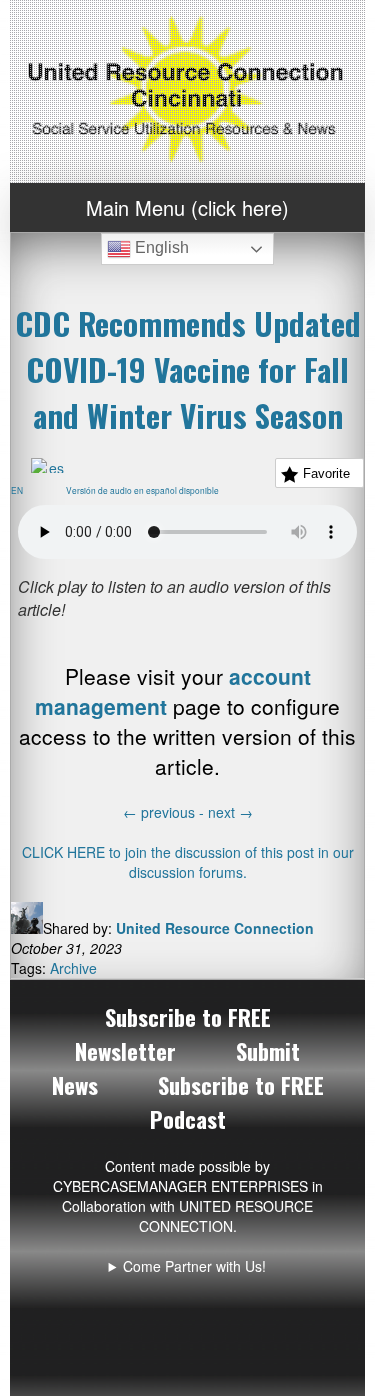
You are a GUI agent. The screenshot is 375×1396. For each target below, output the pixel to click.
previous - (165, 812)
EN (21, 490)
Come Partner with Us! (194, 1266)
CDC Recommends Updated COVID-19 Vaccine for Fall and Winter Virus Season (188, 369)
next (230, 812)
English (160, 247)
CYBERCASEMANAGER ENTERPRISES (180, 1186)
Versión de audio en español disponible (146, 490)
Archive (73, 968)
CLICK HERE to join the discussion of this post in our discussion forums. (188, 862)
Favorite (326, 473)
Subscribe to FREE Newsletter (173, 1034)
